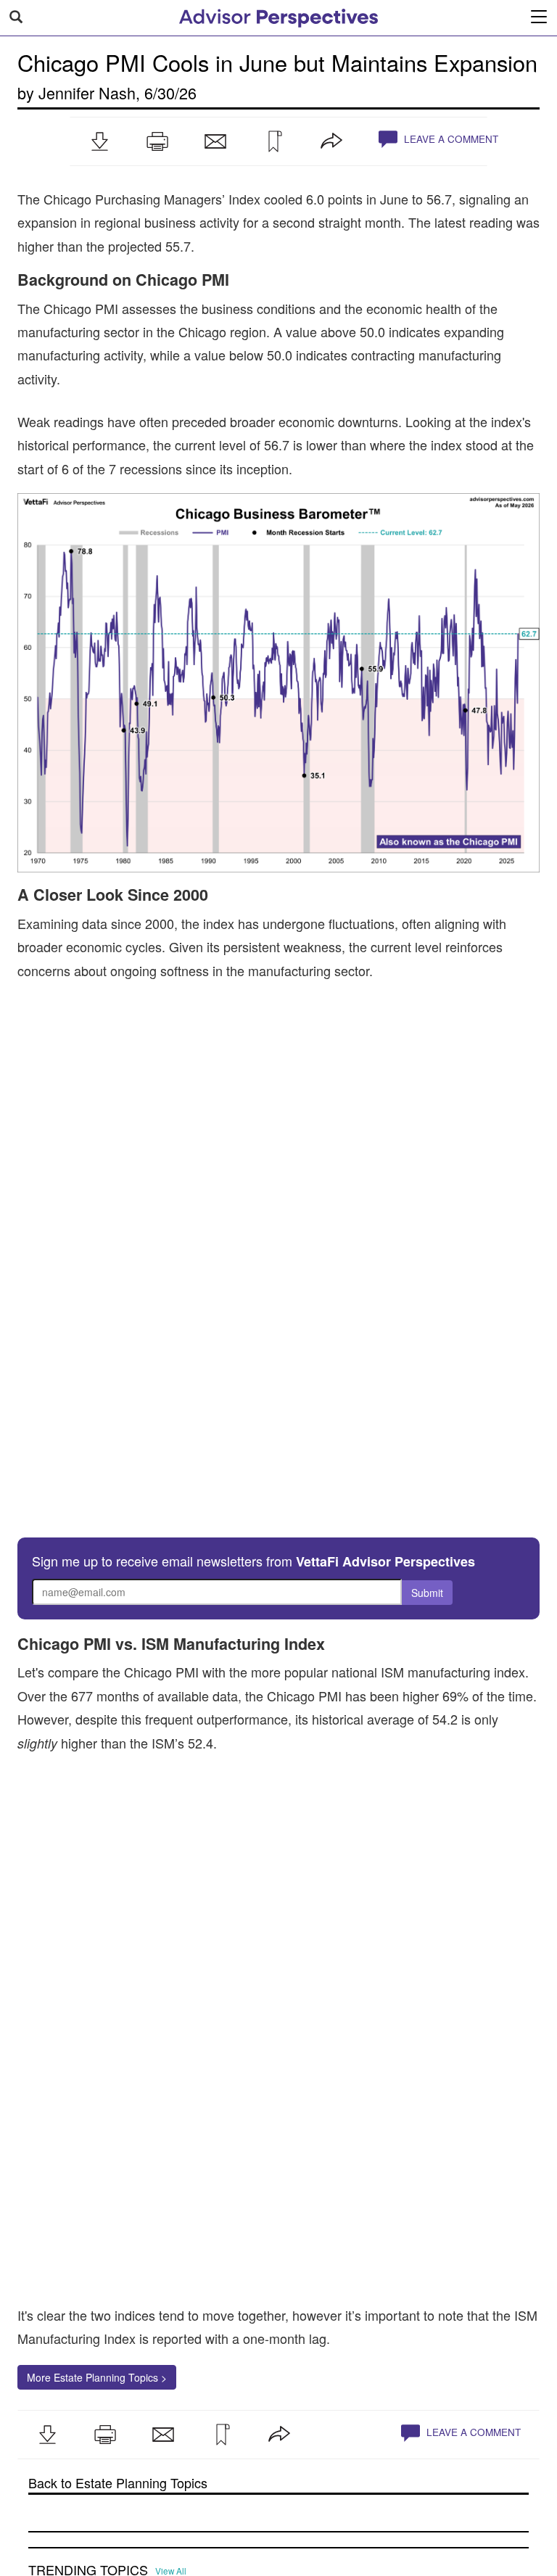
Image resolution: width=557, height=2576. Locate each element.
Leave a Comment (450, 139)
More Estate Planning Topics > (97, 2234)
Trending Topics (88, 2427)
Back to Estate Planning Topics (118, 2340)
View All (171, 2428)
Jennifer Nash (87, 92)
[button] (99, 141)
